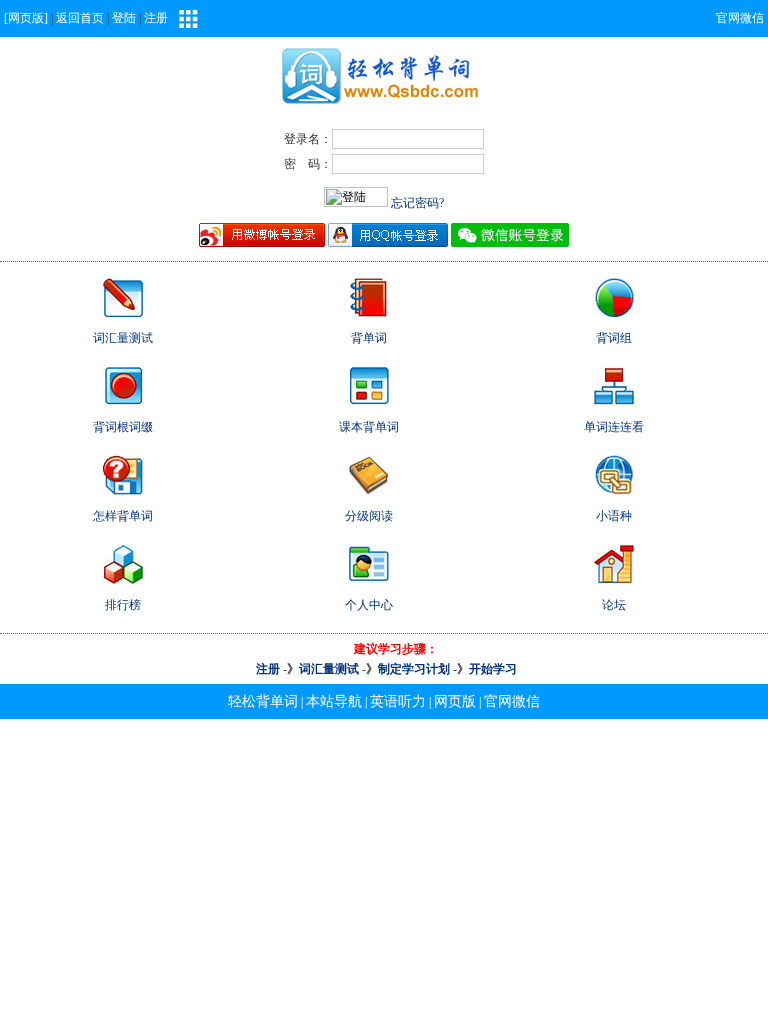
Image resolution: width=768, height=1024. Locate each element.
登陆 (124, 18)
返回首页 (80, 18)
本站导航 (334, 701)
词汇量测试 (329, 669)
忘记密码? (417, 203)
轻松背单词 (263, 701)
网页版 (455, 701)
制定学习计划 (414, 669)
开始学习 (493, 669)
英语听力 (398, 701)
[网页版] (26, 18)
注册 (156, 18)
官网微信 (740, 18)
